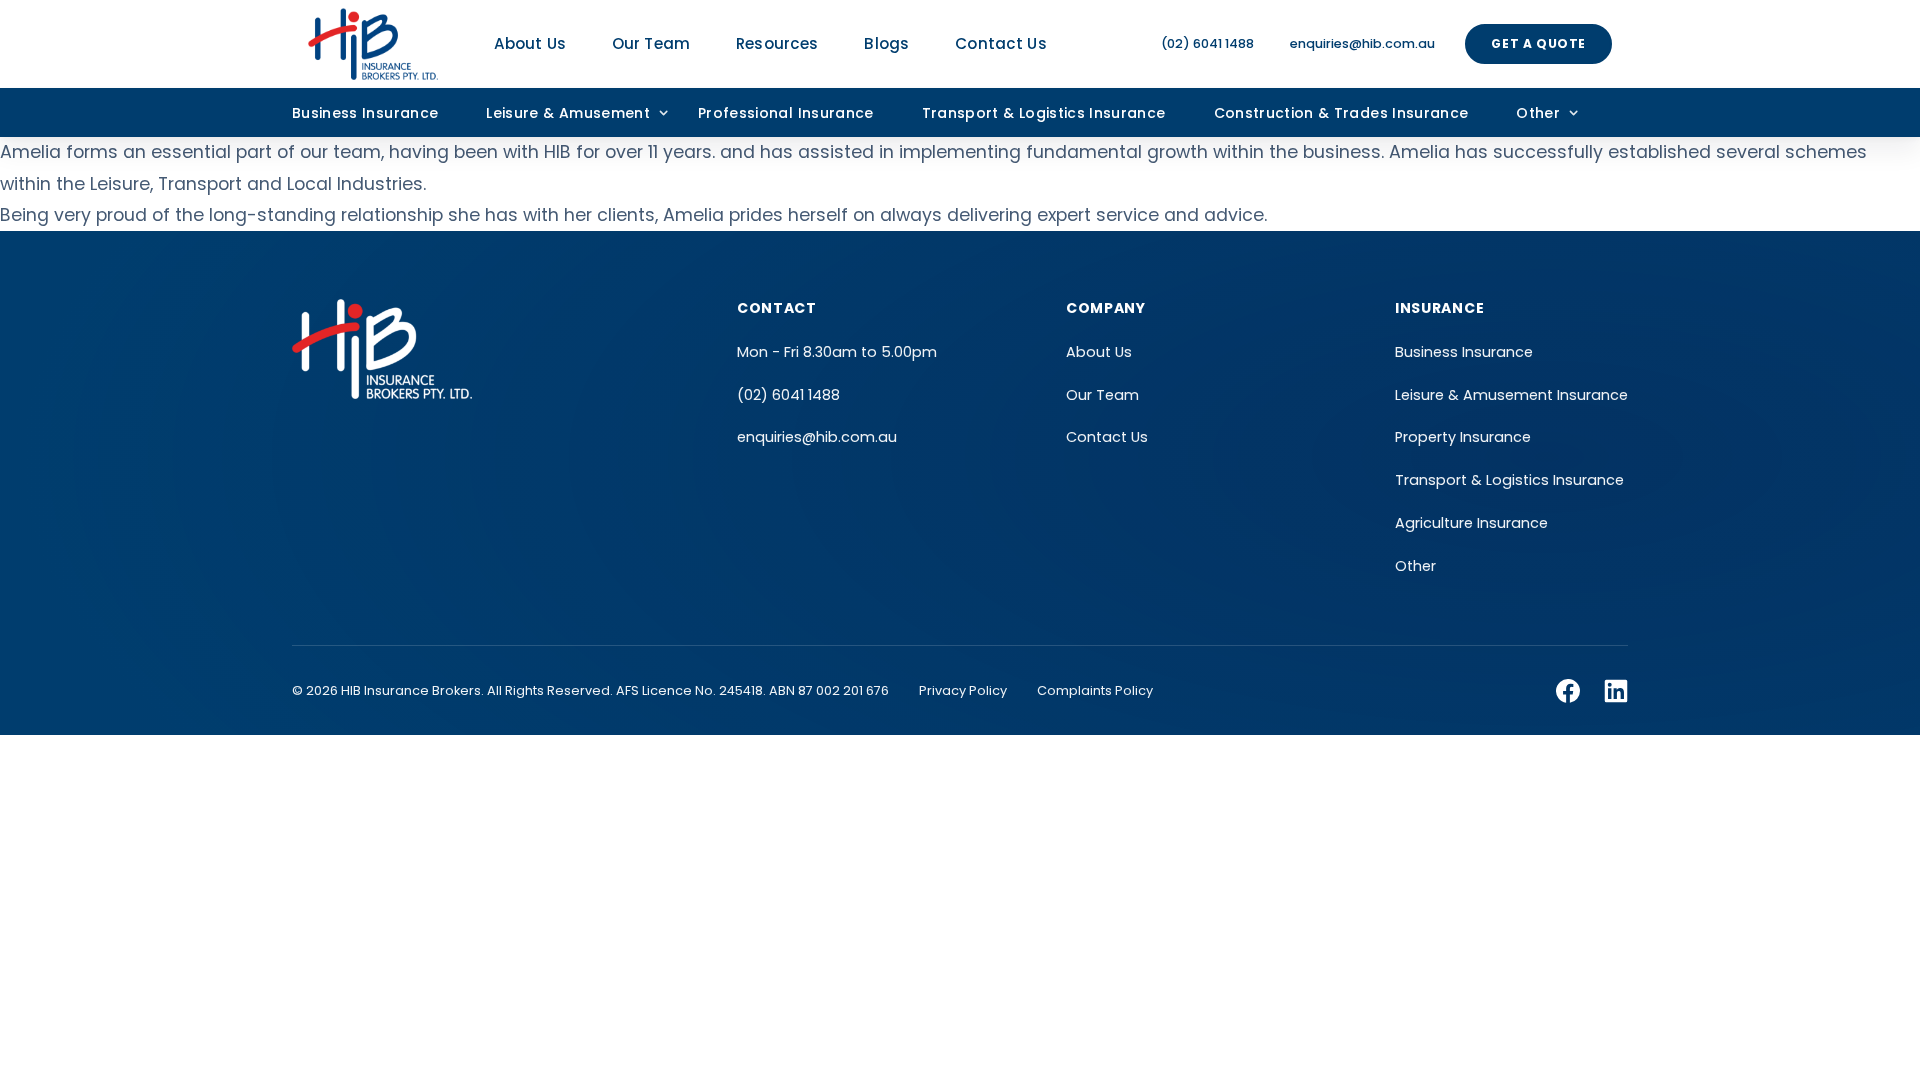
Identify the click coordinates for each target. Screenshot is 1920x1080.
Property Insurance (1463, 437)
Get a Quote (1538, 43)
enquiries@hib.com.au (1362, 43)
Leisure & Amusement (568, 113)
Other (1538, 113)
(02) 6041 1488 (1207, 43)
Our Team (651, 43)
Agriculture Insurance (1471, 523)
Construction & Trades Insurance (1341, 113)
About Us (530, 43)
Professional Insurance (786, 113)
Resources (777, 43)
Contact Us (1001, 43)
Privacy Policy (963, 690)
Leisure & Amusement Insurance (1511, 395)
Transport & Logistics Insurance (1044, 113)
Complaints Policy (1095, 690)
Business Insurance (365, 113)
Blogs (886, 43)
